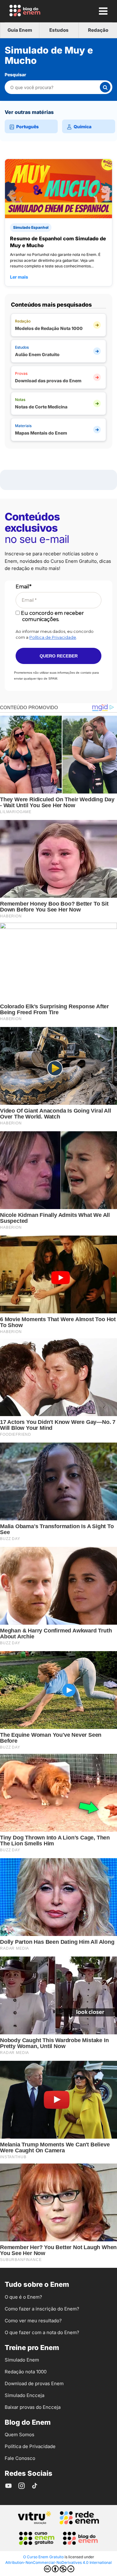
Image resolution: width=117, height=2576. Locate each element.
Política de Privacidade (53, 637)
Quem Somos (19, 2435)
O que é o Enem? (23, 2297)
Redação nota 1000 (26, 2372)
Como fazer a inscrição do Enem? (42, 2309)
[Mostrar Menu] (103, 11)
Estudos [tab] (59, 30)
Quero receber (59, 656)
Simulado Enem (22, 2360)
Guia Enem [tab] (20, 30)
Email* (24, 587)
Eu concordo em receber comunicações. (52, 616)
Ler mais (19, 277)
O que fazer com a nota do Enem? (42, 2332)
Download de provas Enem (34, 2383)
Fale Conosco (20, 2458)
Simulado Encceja (24, 2395)
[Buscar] (105, 87)
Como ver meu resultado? (33, 2321)
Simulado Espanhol (31, 227)
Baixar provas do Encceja (33, 2407)
